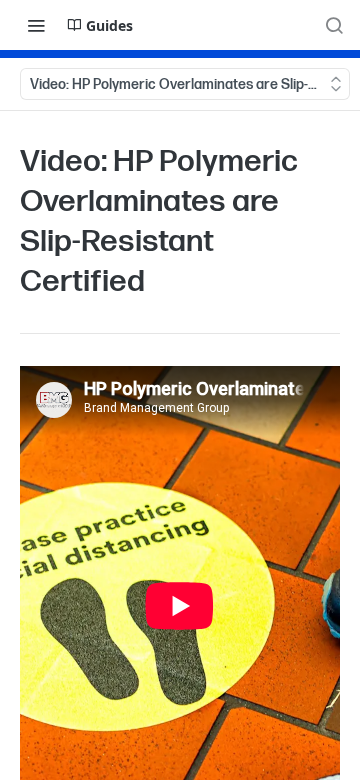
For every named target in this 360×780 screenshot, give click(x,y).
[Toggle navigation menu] (36, 25)
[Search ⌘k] (334, 25)
